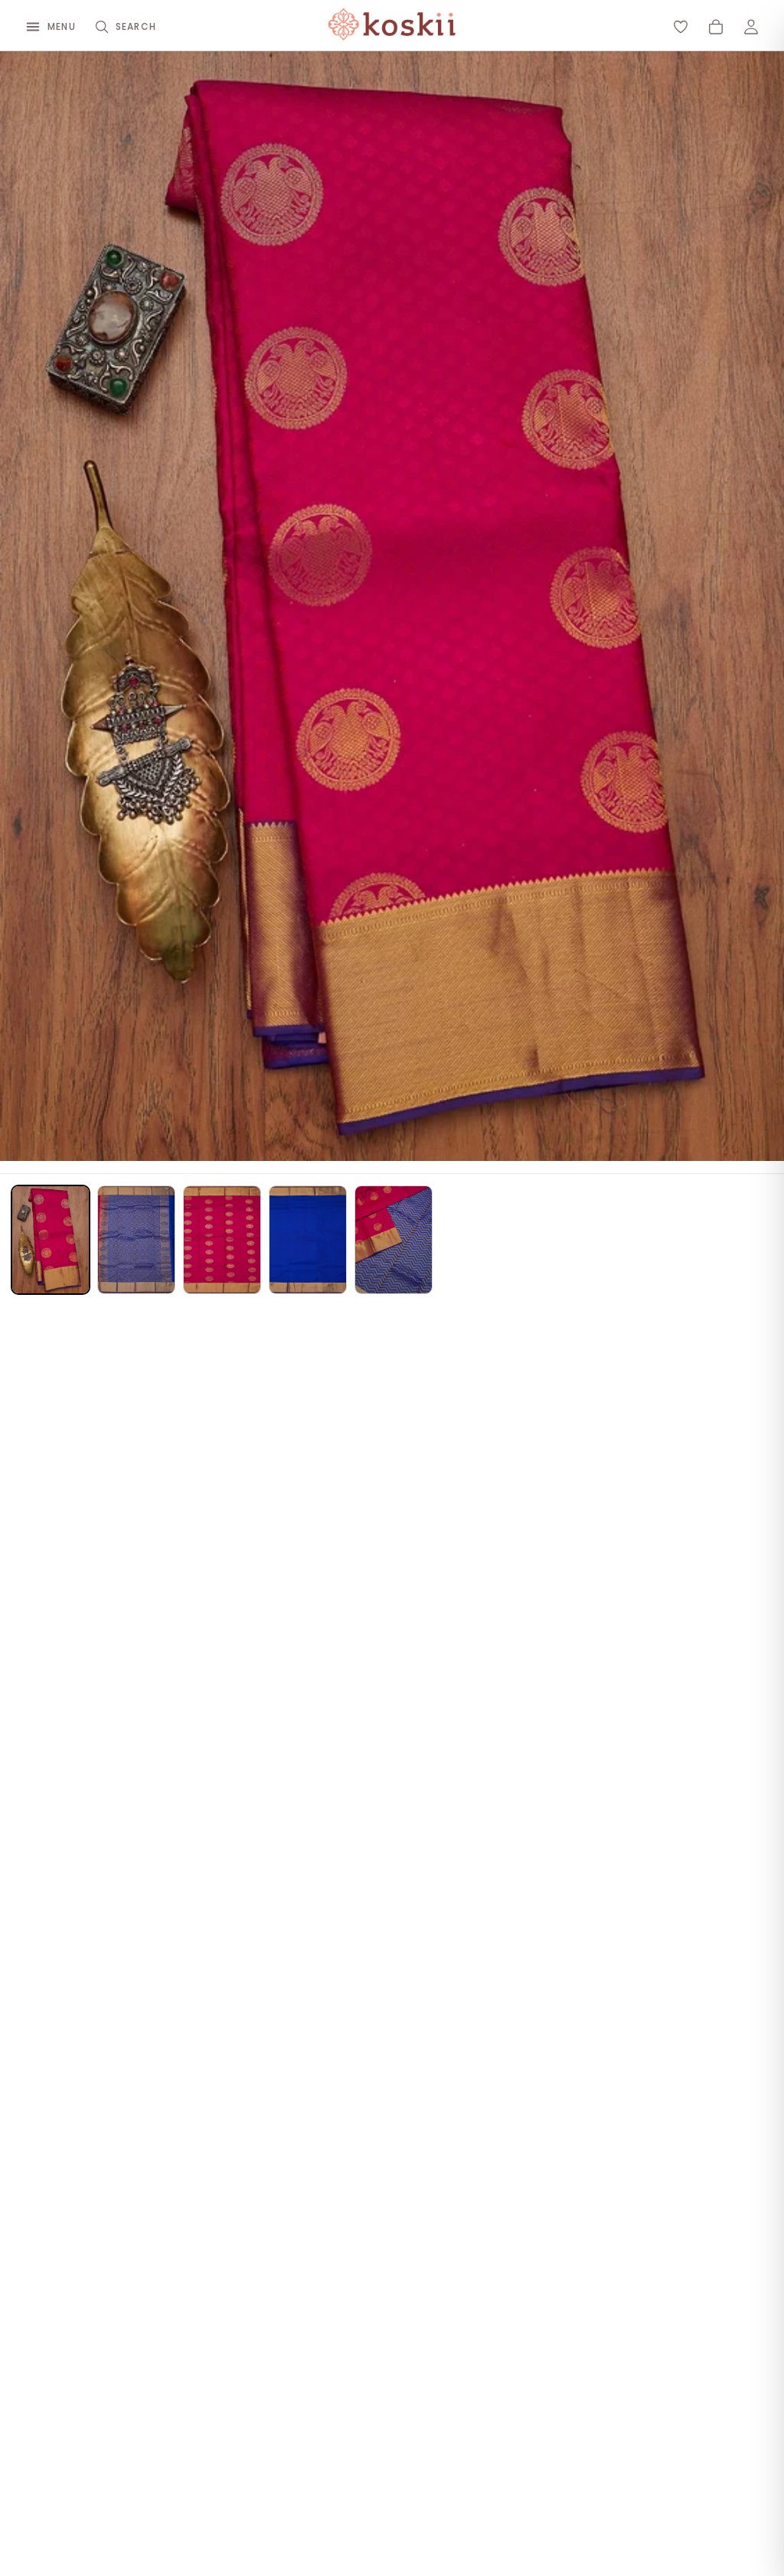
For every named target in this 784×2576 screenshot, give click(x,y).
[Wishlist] (681, 27)
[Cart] (716, 27)
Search (136, 26)
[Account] (751, 27)
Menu (62, 26)
